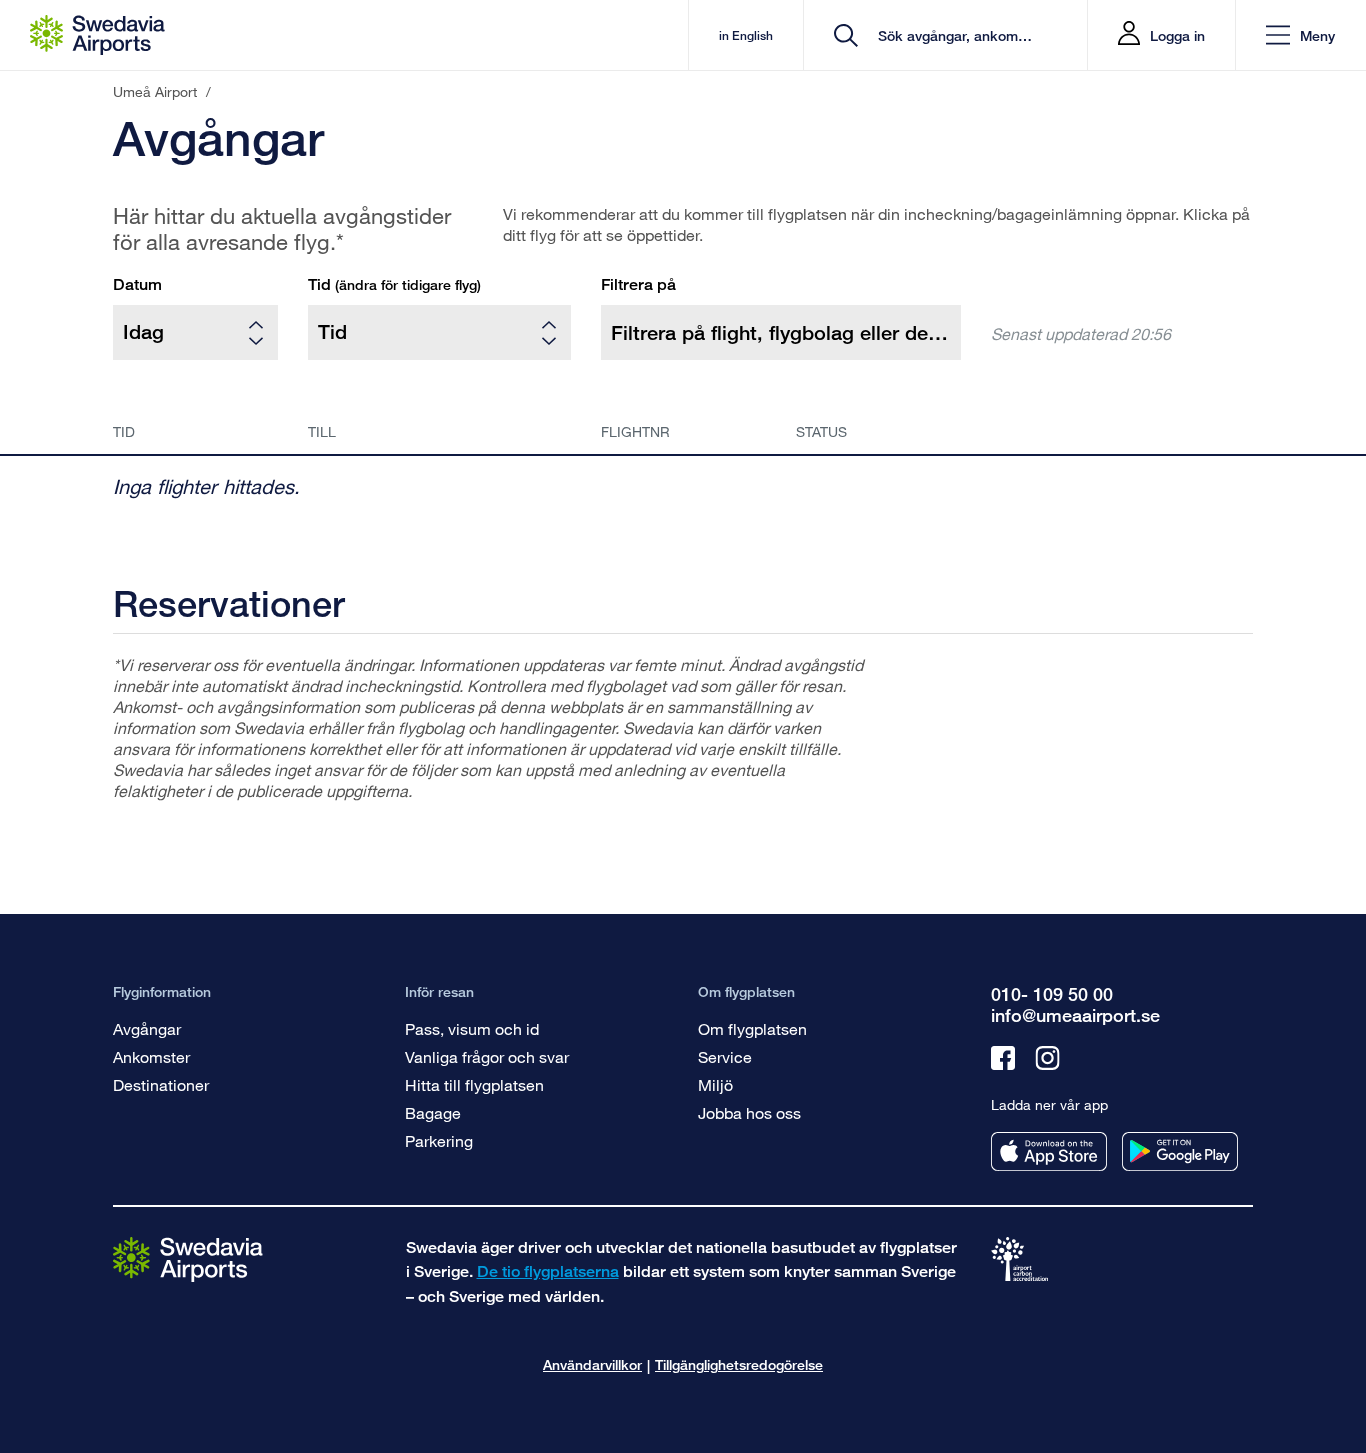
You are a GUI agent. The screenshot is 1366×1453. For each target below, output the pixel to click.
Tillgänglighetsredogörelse (739, 1364)
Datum (137, 284)
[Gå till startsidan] (188, 1258)
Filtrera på (638, 284)
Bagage (433, 1112)
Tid (394, 284)
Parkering (439, 1140)
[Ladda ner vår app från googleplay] (1180, 1151)
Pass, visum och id (472, 1028)
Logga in (1177, 35)
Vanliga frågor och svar (487, 1056)
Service (725, 1056)
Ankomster (151, 1056)
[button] (1300, 35)
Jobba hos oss (749, 1112)
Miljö (715, 1084)
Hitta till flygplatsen (474, 1084)
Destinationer (161, 1084)
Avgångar (147, 1028)
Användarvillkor (592, 1364)
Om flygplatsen (752, 1028)
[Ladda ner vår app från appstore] (1049, 1151)
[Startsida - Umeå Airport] (97, 35)
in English (746, 35)
